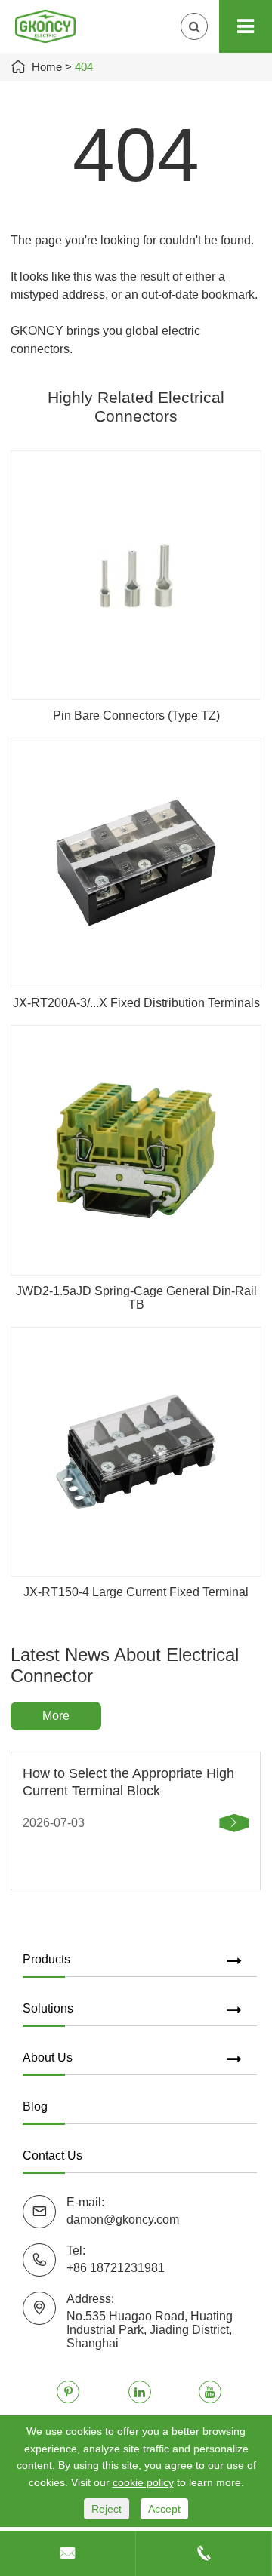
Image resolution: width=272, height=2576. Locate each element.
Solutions (48, 2008)
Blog (35, 2106)
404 (84, 67)
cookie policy (143, 2482)
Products (46, 1959)
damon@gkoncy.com (123, 2220)
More (56, 1716)
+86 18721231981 (116, 2268)
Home (47, 67)
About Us (48, 2057)
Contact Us (53, 2155)
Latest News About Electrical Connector (125, 1665)
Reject (107, 2509)
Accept (164, 2509)
